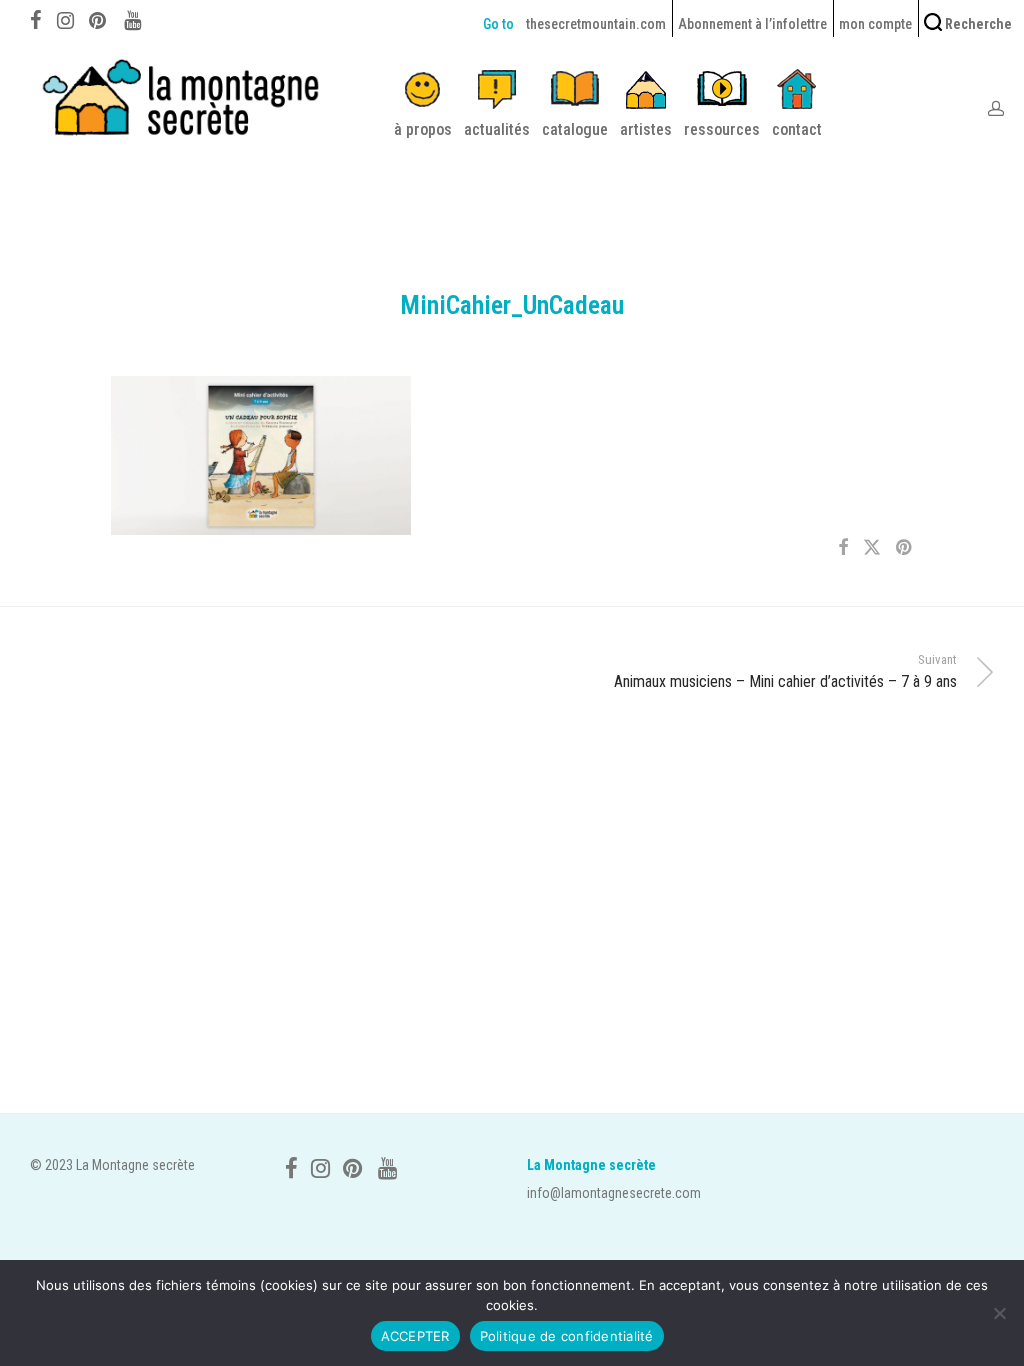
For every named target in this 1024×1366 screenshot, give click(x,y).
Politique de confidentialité (567, 1336)
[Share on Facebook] (843, 548)
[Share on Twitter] (872, 548)
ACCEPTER (415, 1336)
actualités (497, 129)
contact (797, 129)
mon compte (875, 24)
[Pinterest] (99, 18)
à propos (423, 129)
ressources (722, 129)
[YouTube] (134, 18)
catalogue (575, 129)
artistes (646, 129)
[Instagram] (65, 18)
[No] (999, 1313)
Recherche (977, 24)
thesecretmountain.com (596, 24)
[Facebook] (36, 18)
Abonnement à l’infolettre (752, 24)
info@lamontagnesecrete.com (614, 1193)
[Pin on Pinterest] (905, 548)
